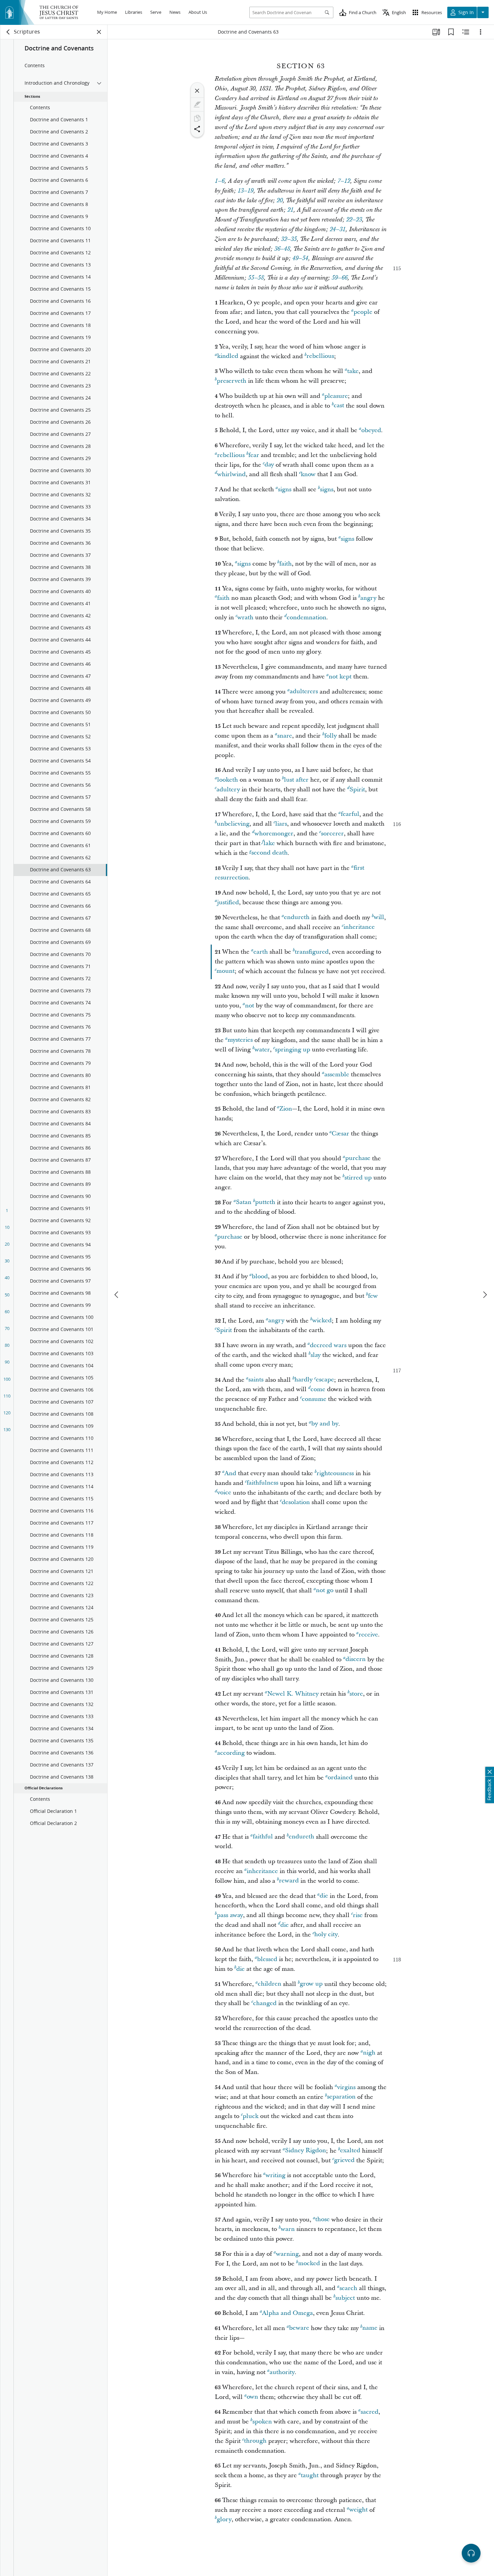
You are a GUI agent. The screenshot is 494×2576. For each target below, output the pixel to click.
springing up (293, 1050)
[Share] (197, 129)
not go (325, 1591)
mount (225, 971)
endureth (297, 918)
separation (341, 2097)
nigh (369, 2053)
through (255, 2441)
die (324, 1896)
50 (7, 1295)
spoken (262, 2422)
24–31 (338, 230)
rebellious (320, 356)
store (356, 1694)
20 (7, 1244)
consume (314, 1399)
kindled (228, 356)
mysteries (240, 1040)
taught (310, 2475)
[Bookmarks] (451, 32)
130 (7, 1429)
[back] (8, 32)
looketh (228, 780)
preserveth (232, 381)
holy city (326, 1935)
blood (260, 1276)
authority (282, 2372)
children (270, 1984)
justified (228, 902)
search (348, 2288)
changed (265, 2003)
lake (269, 843)
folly (331, 736)
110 (7, 1396)
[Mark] (197, 105)
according (231, 1753)
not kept (340, 677)
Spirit (357, 790)
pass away (230, 1915)
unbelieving (233, 824)
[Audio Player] (471, 2553)
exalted (350, 2151)
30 (7, 1261)
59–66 (340, 278)
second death (270, 853)
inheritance (359, 927)
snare (285, 736)
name (370, 2328)
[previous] (117, 1295)
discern (356, 1659)
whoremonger (274, 834)
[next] (485, 1295)
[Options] (481, 32)
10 (7, 1227)
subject (345, 2298)
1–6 (220, 181)
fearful (350, 814)
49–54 (300, 258)
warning (287, 2254)
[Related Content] (466, 32)
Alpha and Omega (287, 2313)
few (373, 1296)
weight (358, 2510)
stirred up (358, 1178)
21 (290, 210)
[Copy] (197, 118)
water (262, 1050)
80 (7, 1345)
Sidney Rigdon (305, 2151)
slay (316, 1355)
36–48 (282, 249)
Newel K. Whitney (293, 1694)
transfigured (312, 952)
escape (325, 1380)
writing (275, 2175)
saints (256, 1380)
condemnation (306, 617)
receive (368, 1635)
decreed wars (328, 1345)
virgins (346, 2087)
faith (285, 564)
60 (7, 1312)
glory (224, 2519)
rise (358, 1915)
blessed (267, 1959)
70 (7, 1328)
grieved (344, 2160)
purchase (358, 1158)
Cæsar (340, 1134)
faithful (263, 1837)
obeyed (371, 430)
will (379, 918)
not (250, 1006)
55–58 (256, 278)
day (269, 465)
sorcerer (332, 834)
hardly (303, 1380)
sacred (369, 2412)
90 (7, 1362)
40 (7, 1278)
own (252, 2397)
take (353, 371)
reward (289, 1881)
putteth (265, 1202)
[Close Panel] (99, 32)
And (230, 1473)
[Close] (197, 91)
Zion (286, 1109)
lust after (296, 780)
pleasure (336, 396)
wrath (245, 617)
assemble (337, 1074)
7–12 (344, 181)
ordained (340, 1778)
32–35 (289, 239)
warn (288, 2229)
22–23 (354, 220)
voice (224, 1493)
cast (339, 406)
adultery (228, 790)
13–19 (245, 191)
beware (299, 2328)
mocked (309, 2264)
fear (254, 455)
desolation (296, 1502)
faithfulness (262, 1483)
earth (261, 952)
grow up (311, 1984)
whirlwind (231, 474)
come (318, 1389)
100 (7, 1379)
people (363, 312)
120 (7, 1413)
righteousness (335, 1473)
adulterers (304, 692)
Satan (244, 1202)
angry (368, 598)
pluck (251, 2116)
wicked (322, 1321)
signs (285, 489)
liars (281, 824)
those (322, 2220)
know (308, 474)
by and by (325, 1424)
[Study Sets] (436, 32)
